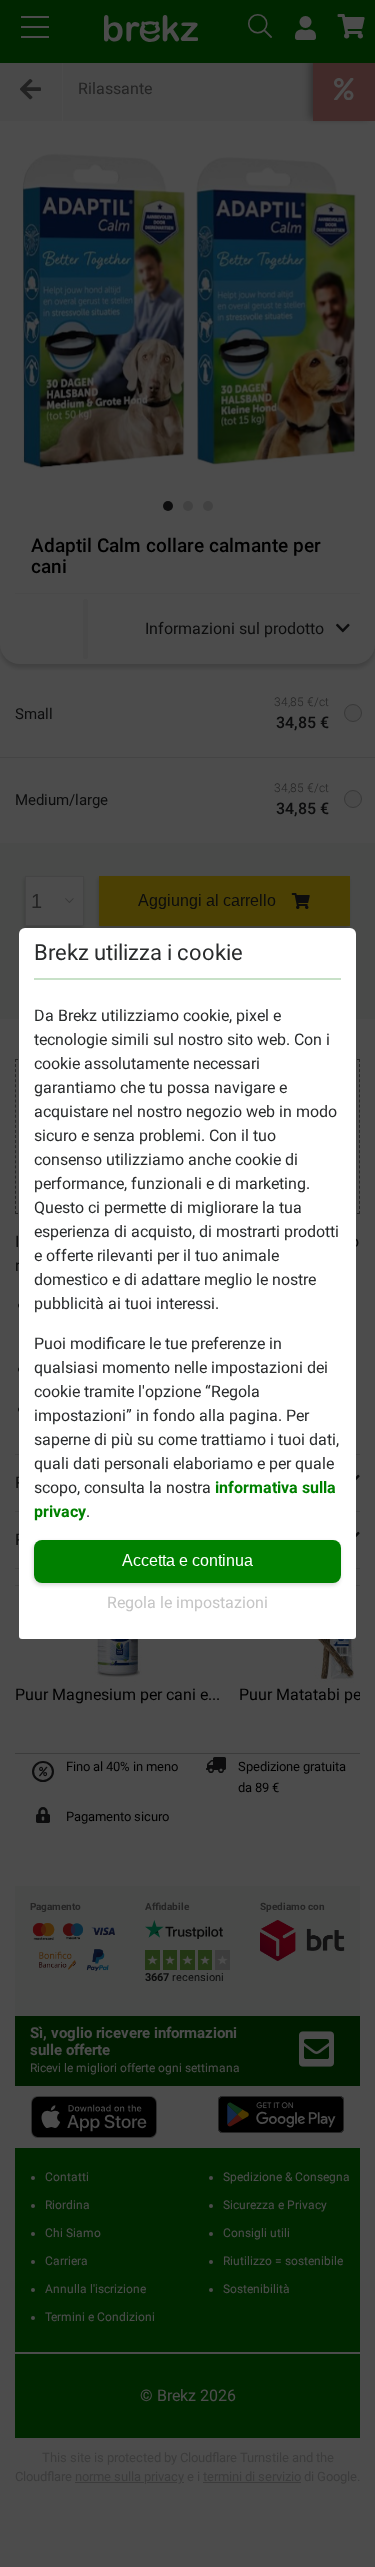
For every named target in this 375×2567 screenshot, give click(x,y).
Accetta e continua (187, 1560)
